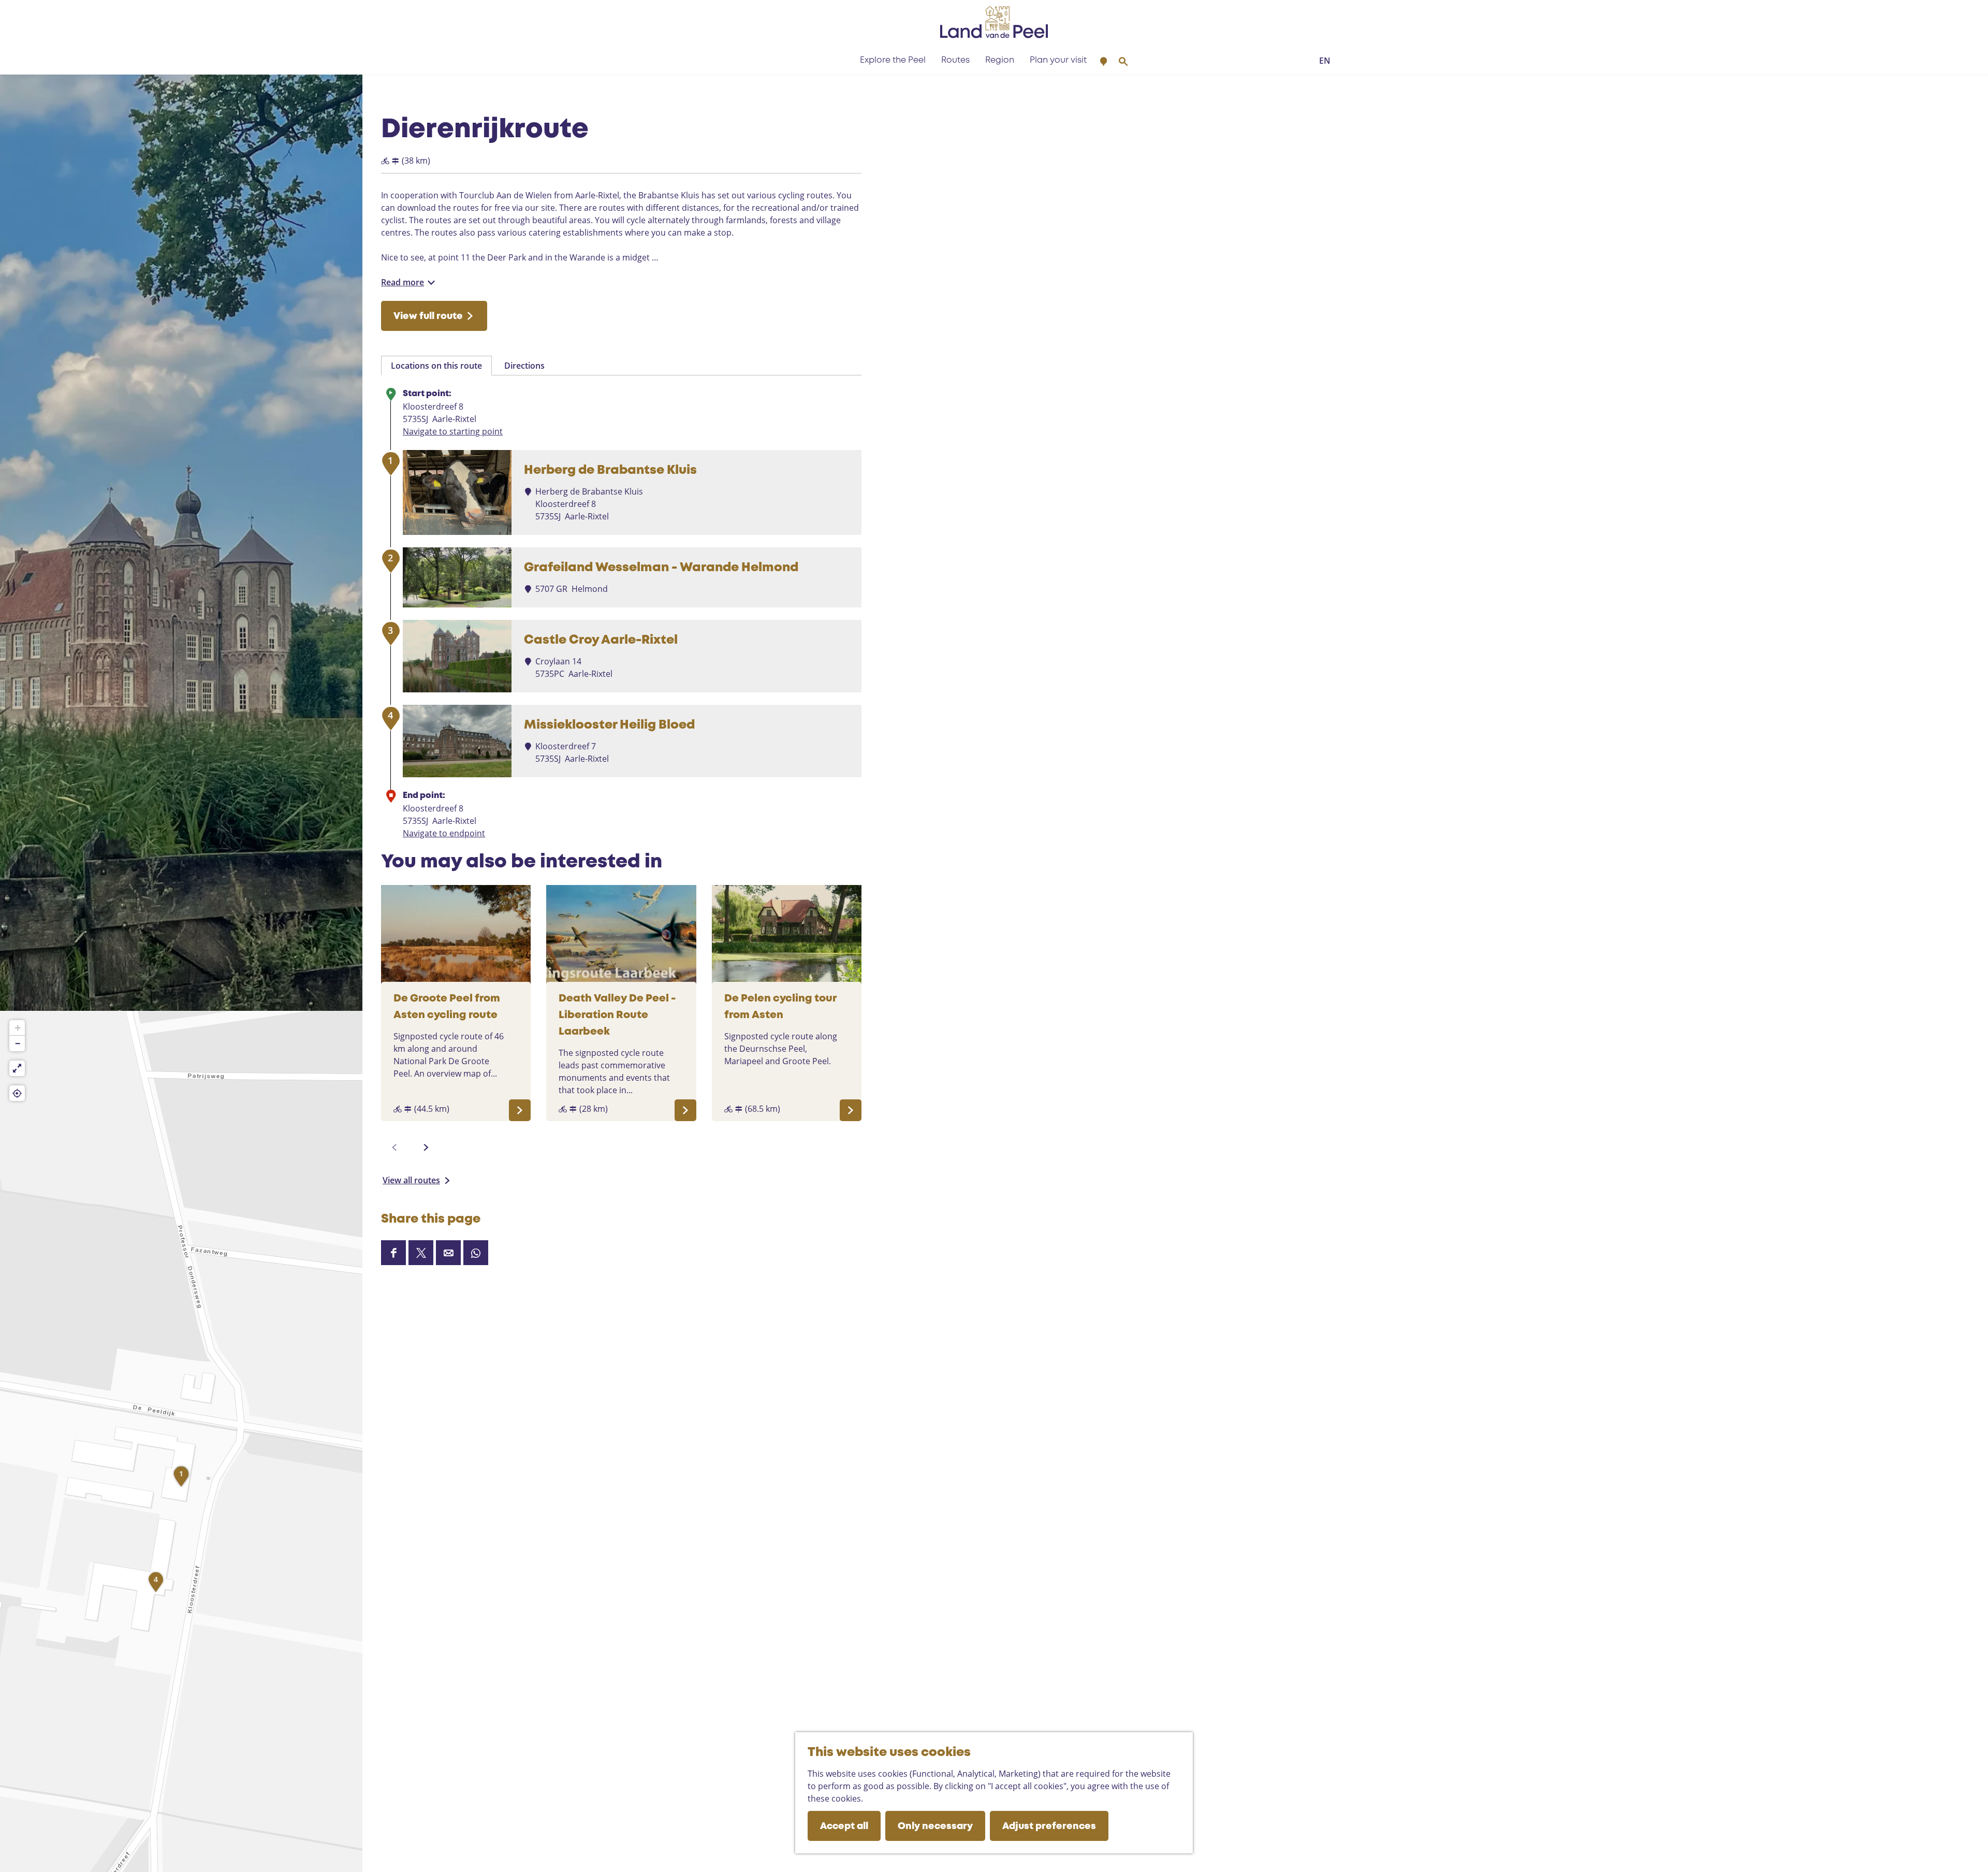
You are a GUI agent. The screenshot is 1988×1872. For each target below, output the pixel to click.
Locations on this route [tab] (436, 366)
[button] (181, 1479)
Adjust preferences (1049, 1826)
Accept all (844, 1826)
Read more (403, 282)
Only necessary (935, 1826)
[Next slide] (426, 1148)
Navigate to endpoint (444, 833)
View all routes (411, 1180)
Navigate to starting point (453, 431)
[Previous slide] (394, 1148)
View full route (428, 316)
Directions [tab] (524, 366)
